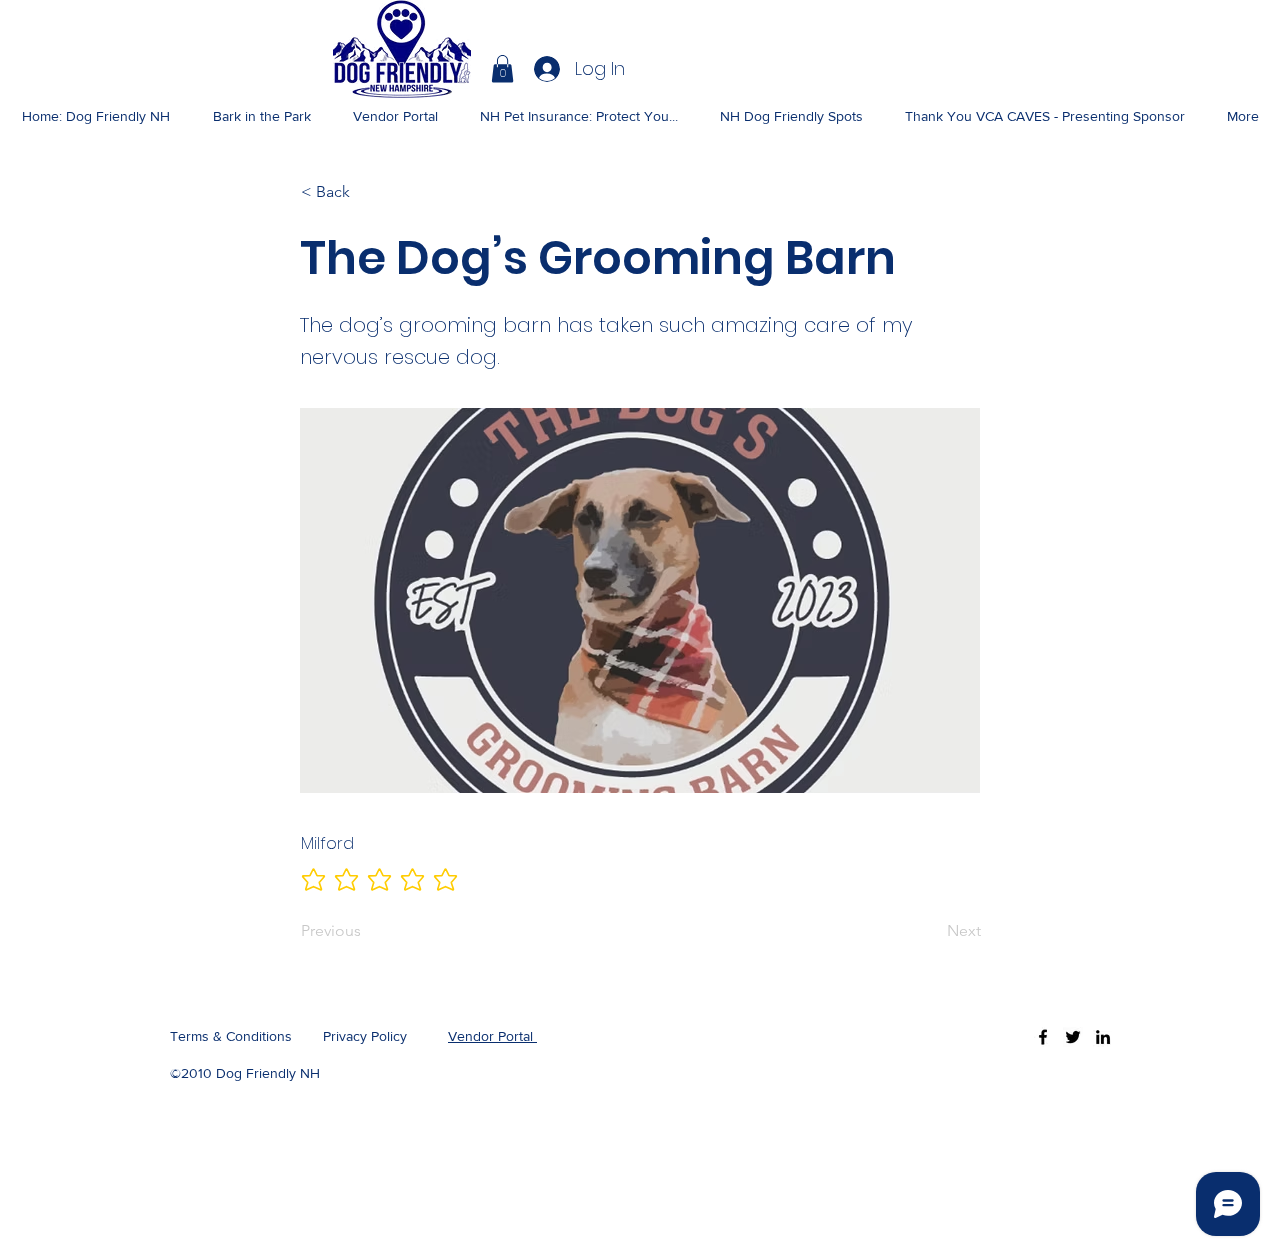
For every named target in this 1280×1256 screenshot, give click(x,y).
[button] (502, 68)
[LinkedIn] (1103, 1037)
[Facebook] (1043, 1037)
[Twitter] (1073, 1037)
